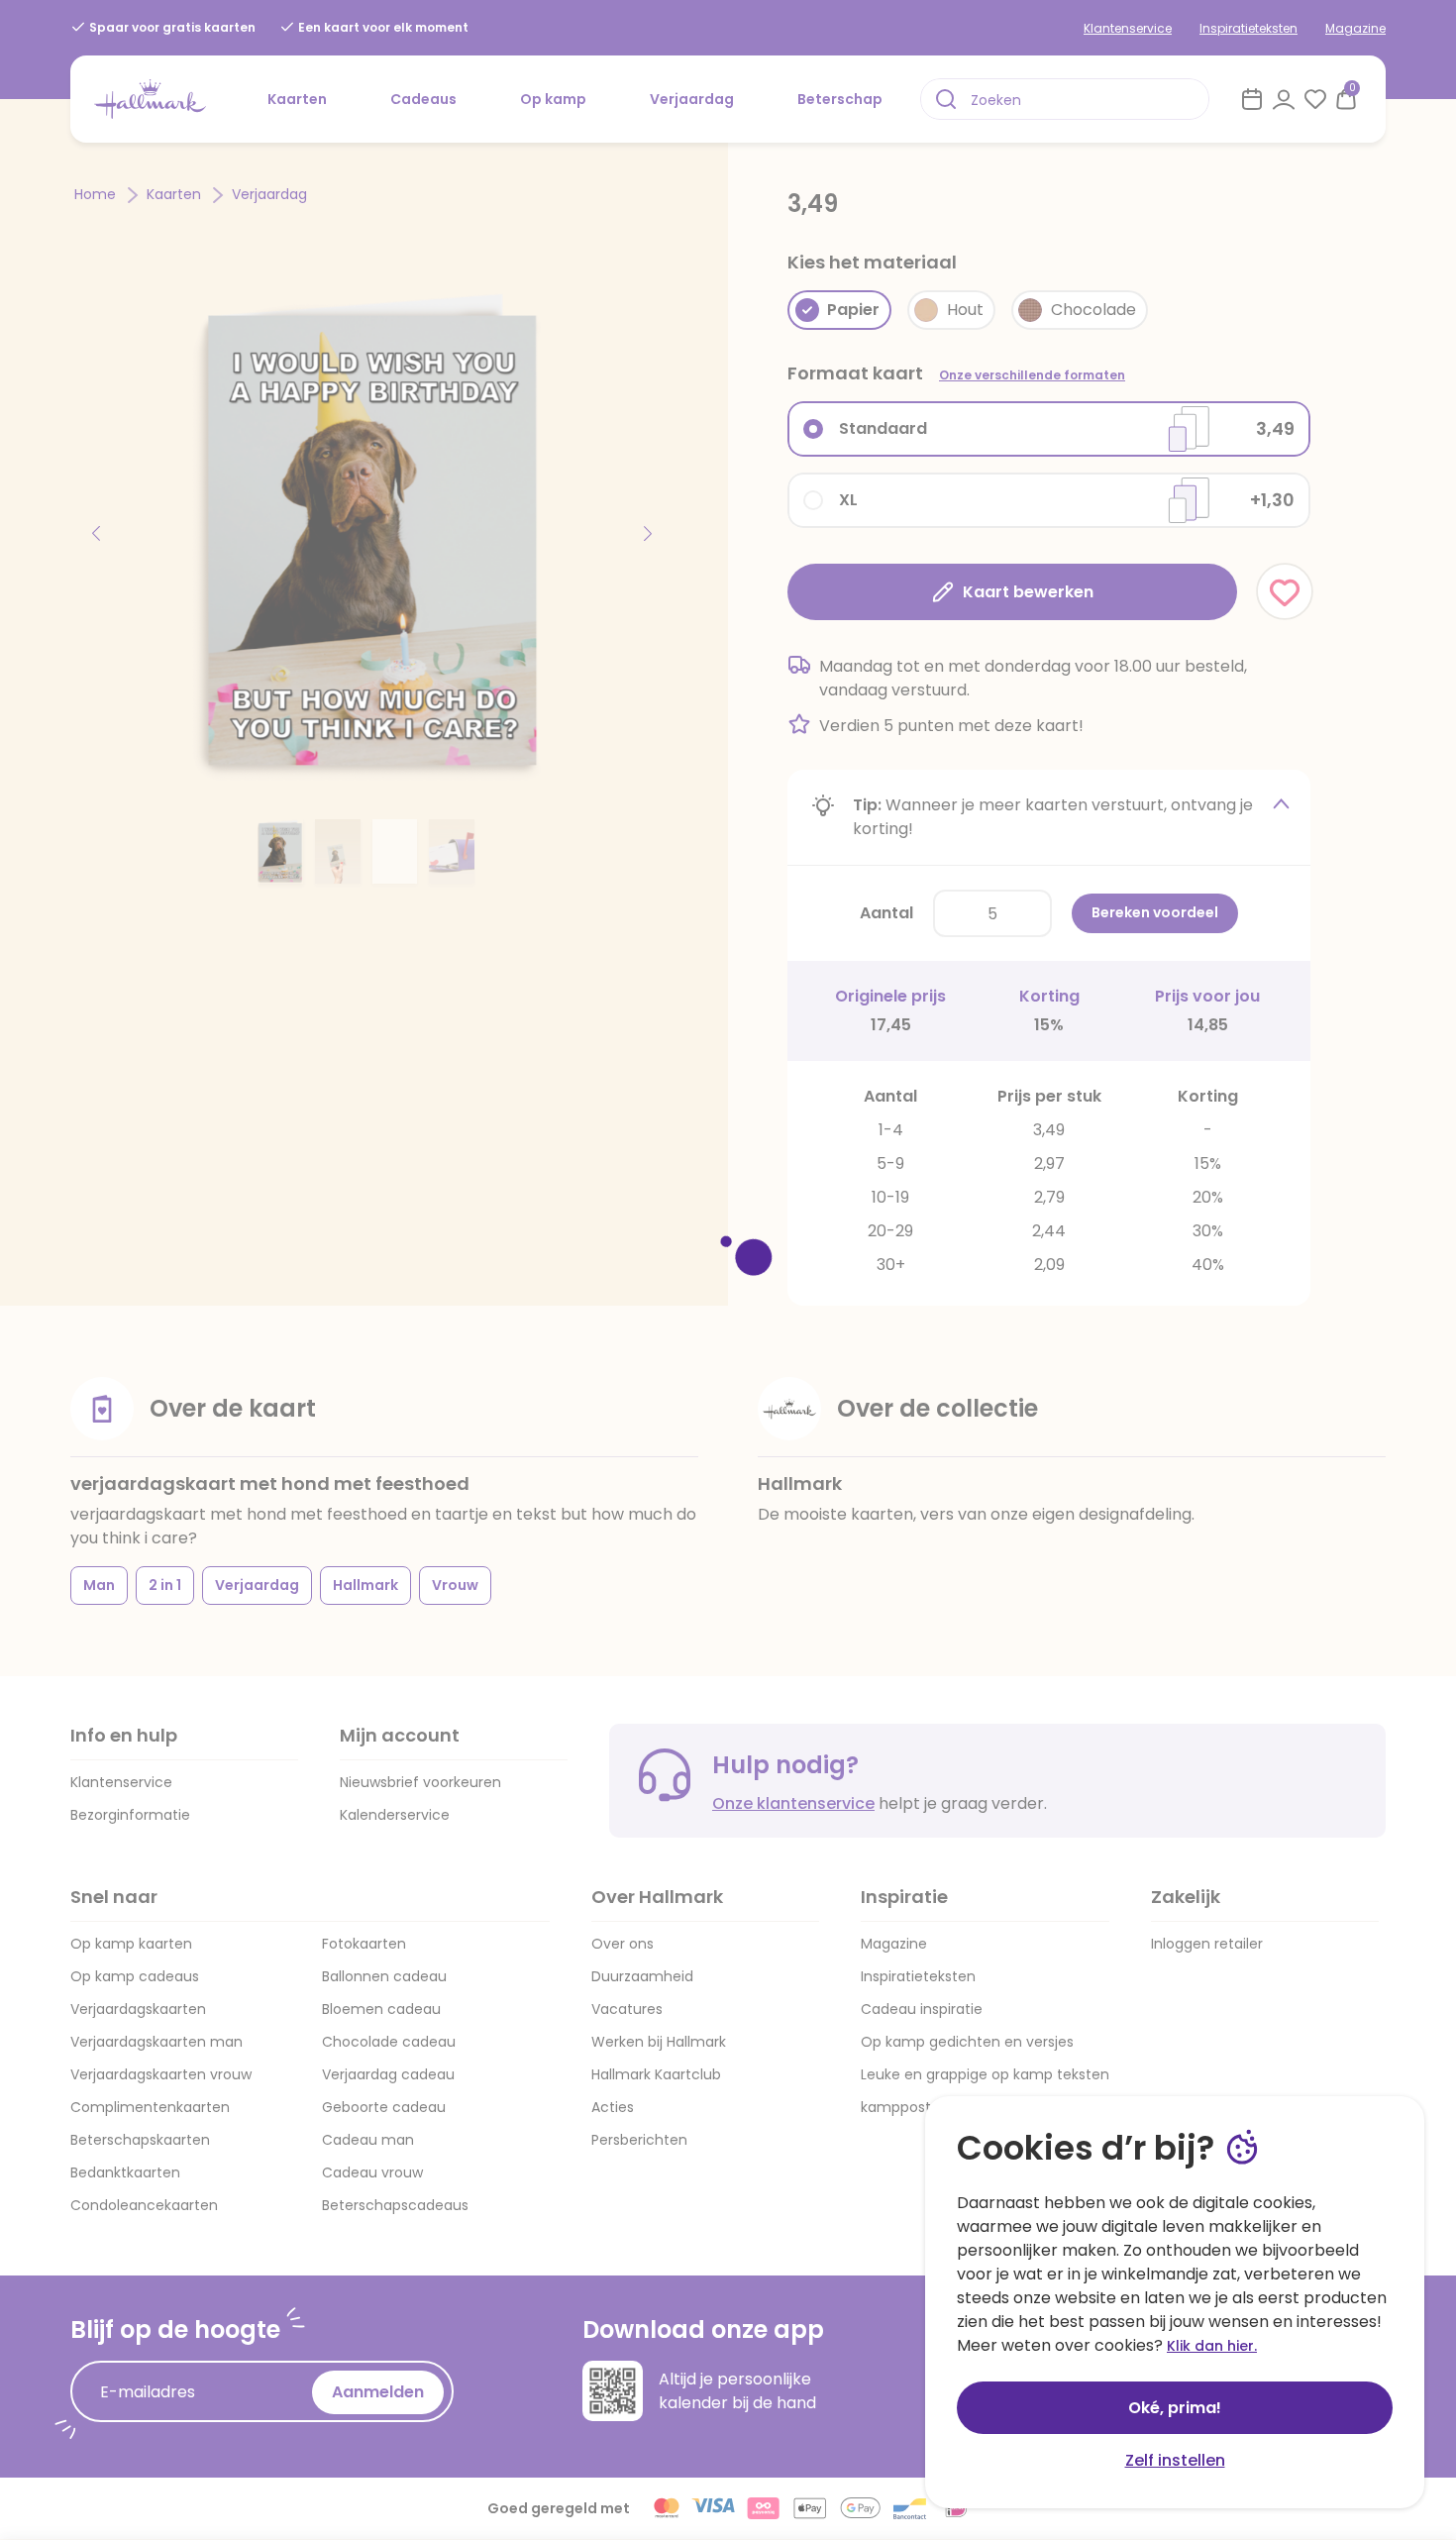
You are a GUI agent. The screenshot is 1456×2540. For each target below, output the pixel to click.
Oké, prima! (1175, 2408)
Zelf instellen (1175, 2460)
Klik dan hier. (1212, 2346)
